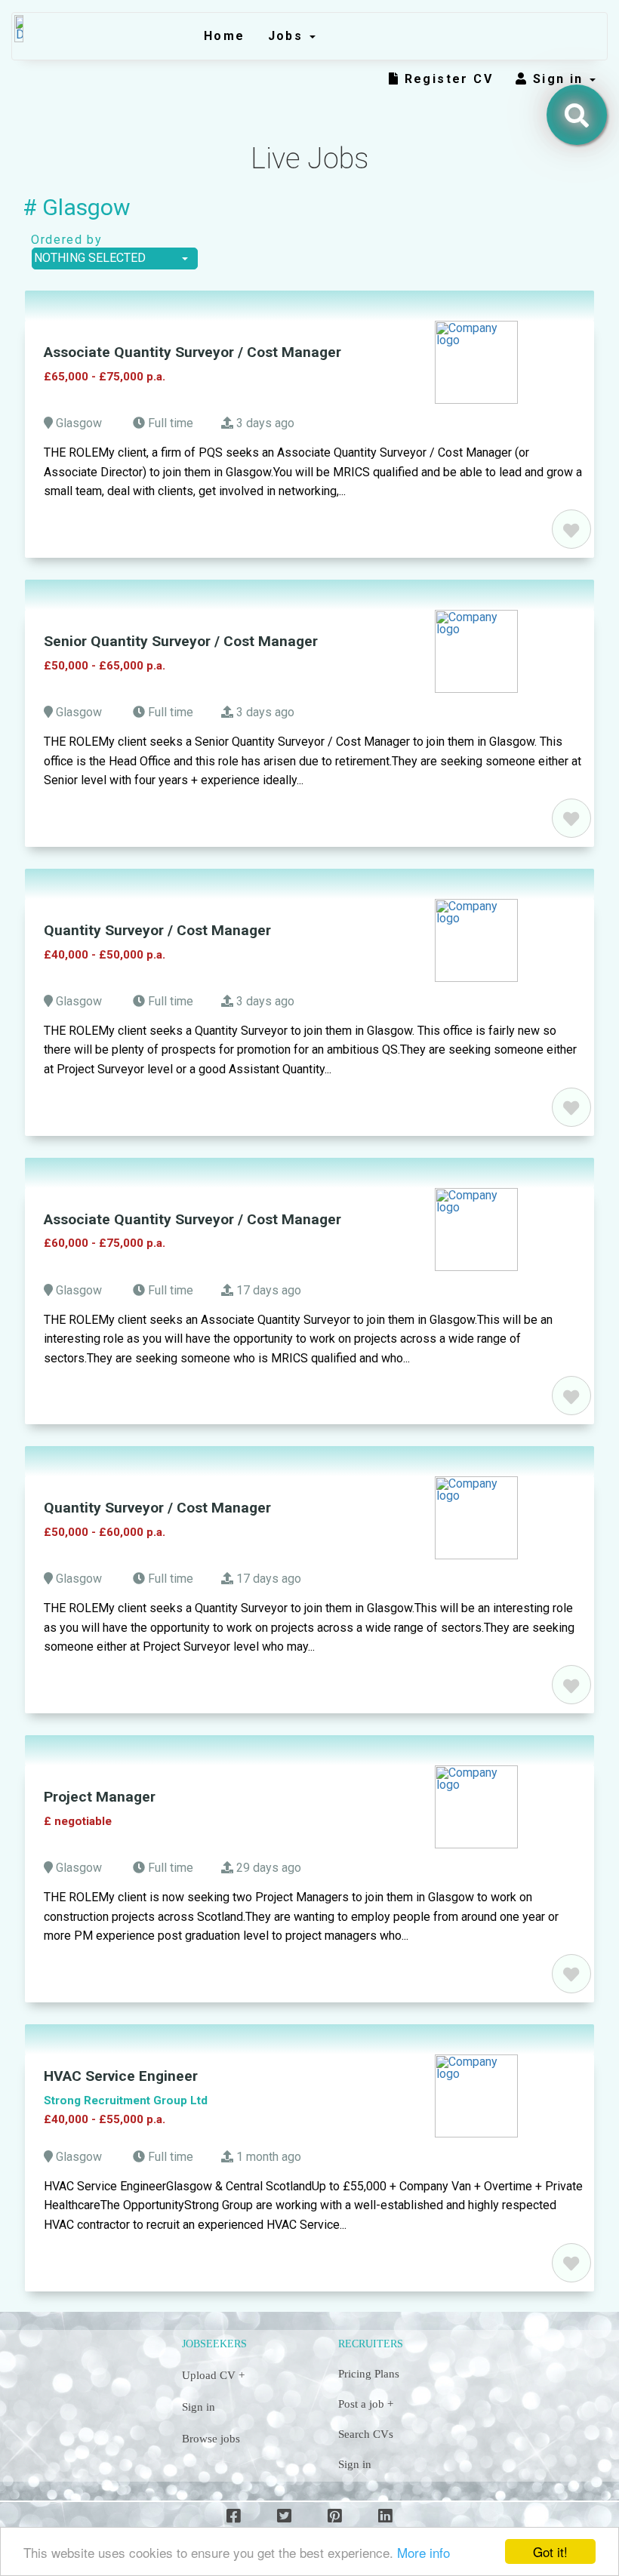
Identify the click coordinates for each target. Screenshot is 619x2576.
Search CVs (366, 2434)
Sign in (560, 79)
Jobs (288, 36)
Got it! (550, 2551)
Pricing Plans (369, 2374)
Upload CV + (213, 2375)
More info (423, 2552)
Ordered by (62, 240)
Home (225, 36)
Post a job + (366, 2404)
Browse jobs (211, 2439)
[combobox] (115, 259)
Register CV (446, 79)
